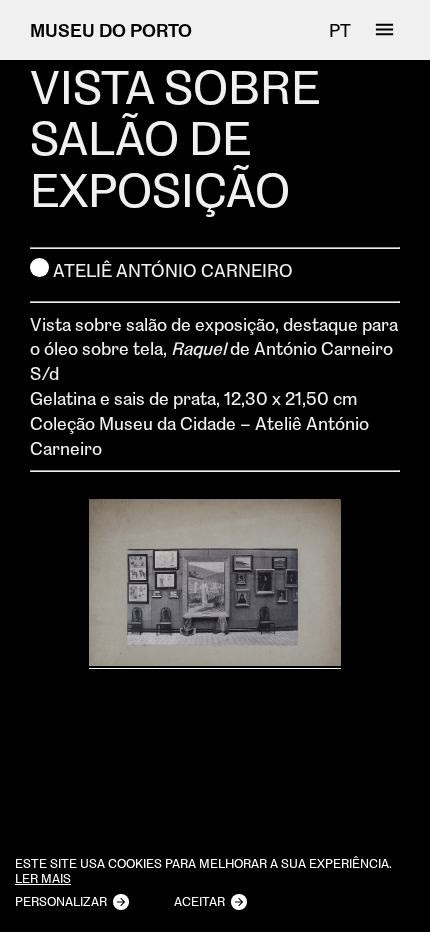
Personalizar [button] (61, 901)
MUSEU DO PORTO (111, 30)
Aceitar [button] (199, 901)
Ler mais (43, 879)
